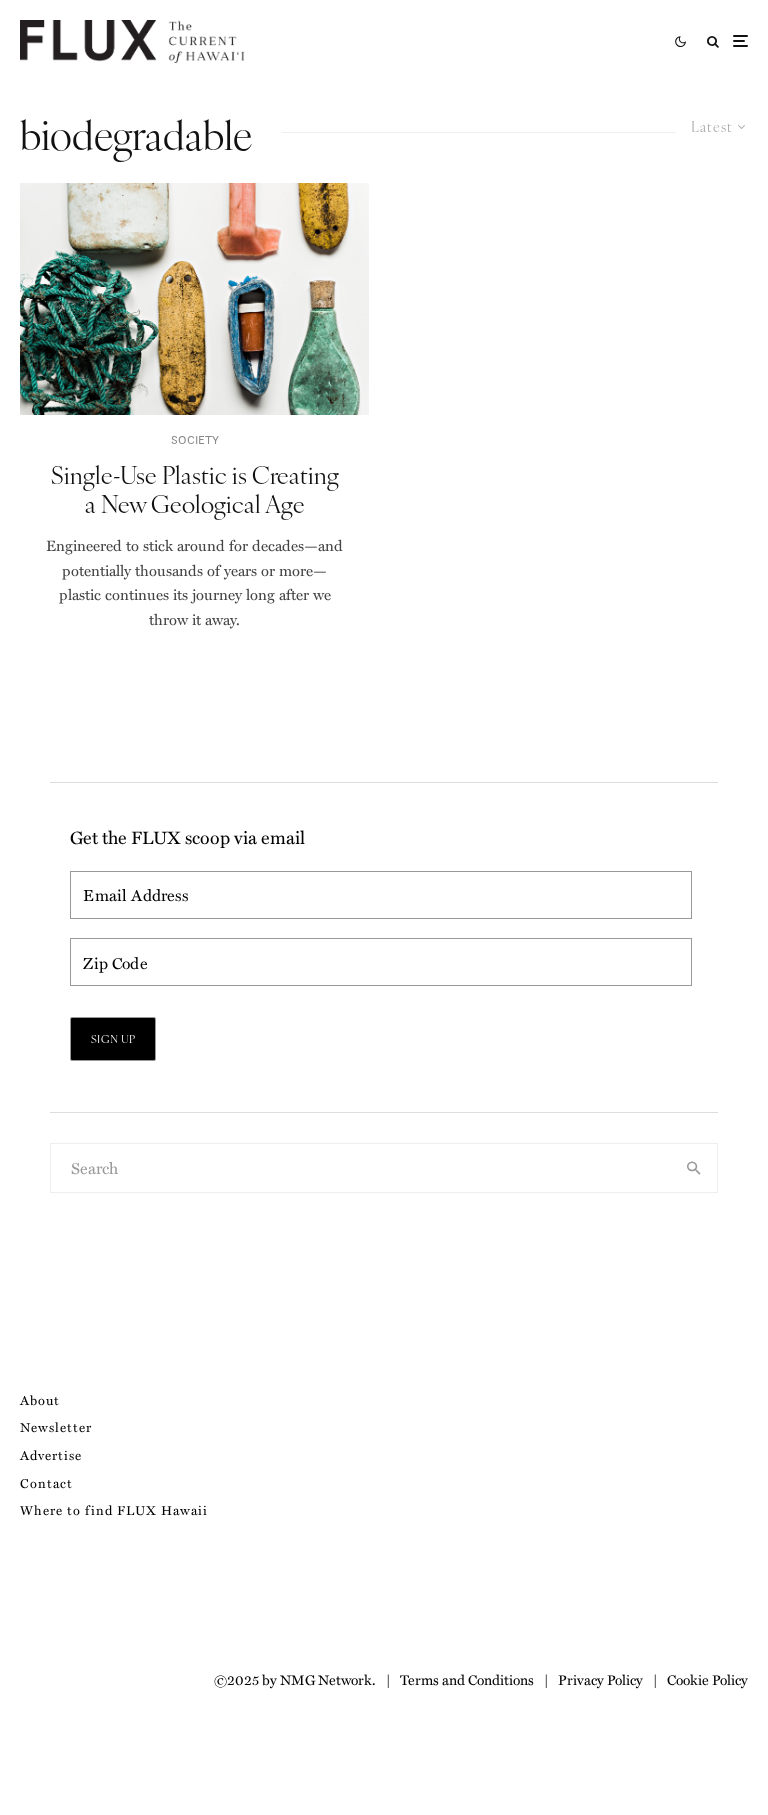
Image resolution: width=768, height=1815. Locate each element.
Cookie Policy (707, 1679)
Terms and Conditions (467, 1679)
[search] (694, 1168)
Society (195, 439)
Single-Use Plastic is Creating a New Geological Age (195, 489)
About (40, 1399)
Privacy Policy (600, 1679)
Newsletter (56, 1426)
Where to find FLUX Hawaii (114, 1509)
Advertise (51, 1454)
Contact (46, 1482)
